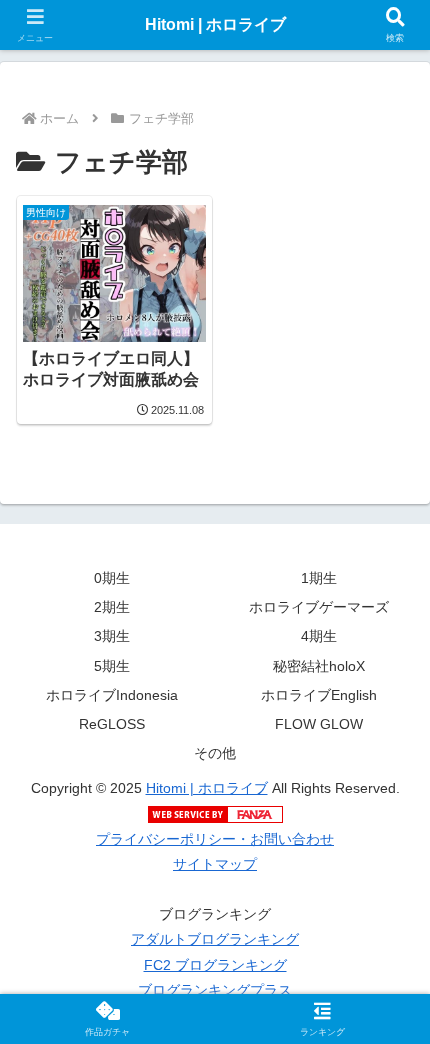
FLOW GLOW (319, 724)
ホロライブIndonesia (112, 695)
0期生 (112, 578)
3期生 (112, 636)
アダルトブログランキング (215, 939)
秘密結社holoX (319, 666)
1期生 (319, 578)
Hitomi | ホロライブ (207, 788)
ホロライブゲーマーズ (319, 607)
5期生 (112, 666)
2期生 (112, 607)
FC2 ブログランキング (215, 965)
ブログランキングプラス (215, 990)
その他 (215, 753)
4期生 (319, 636)
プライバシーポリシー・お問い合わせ (215, 839)
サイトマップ (215, 864)
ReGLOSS (112, 724)
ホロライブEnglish (319, 695)
